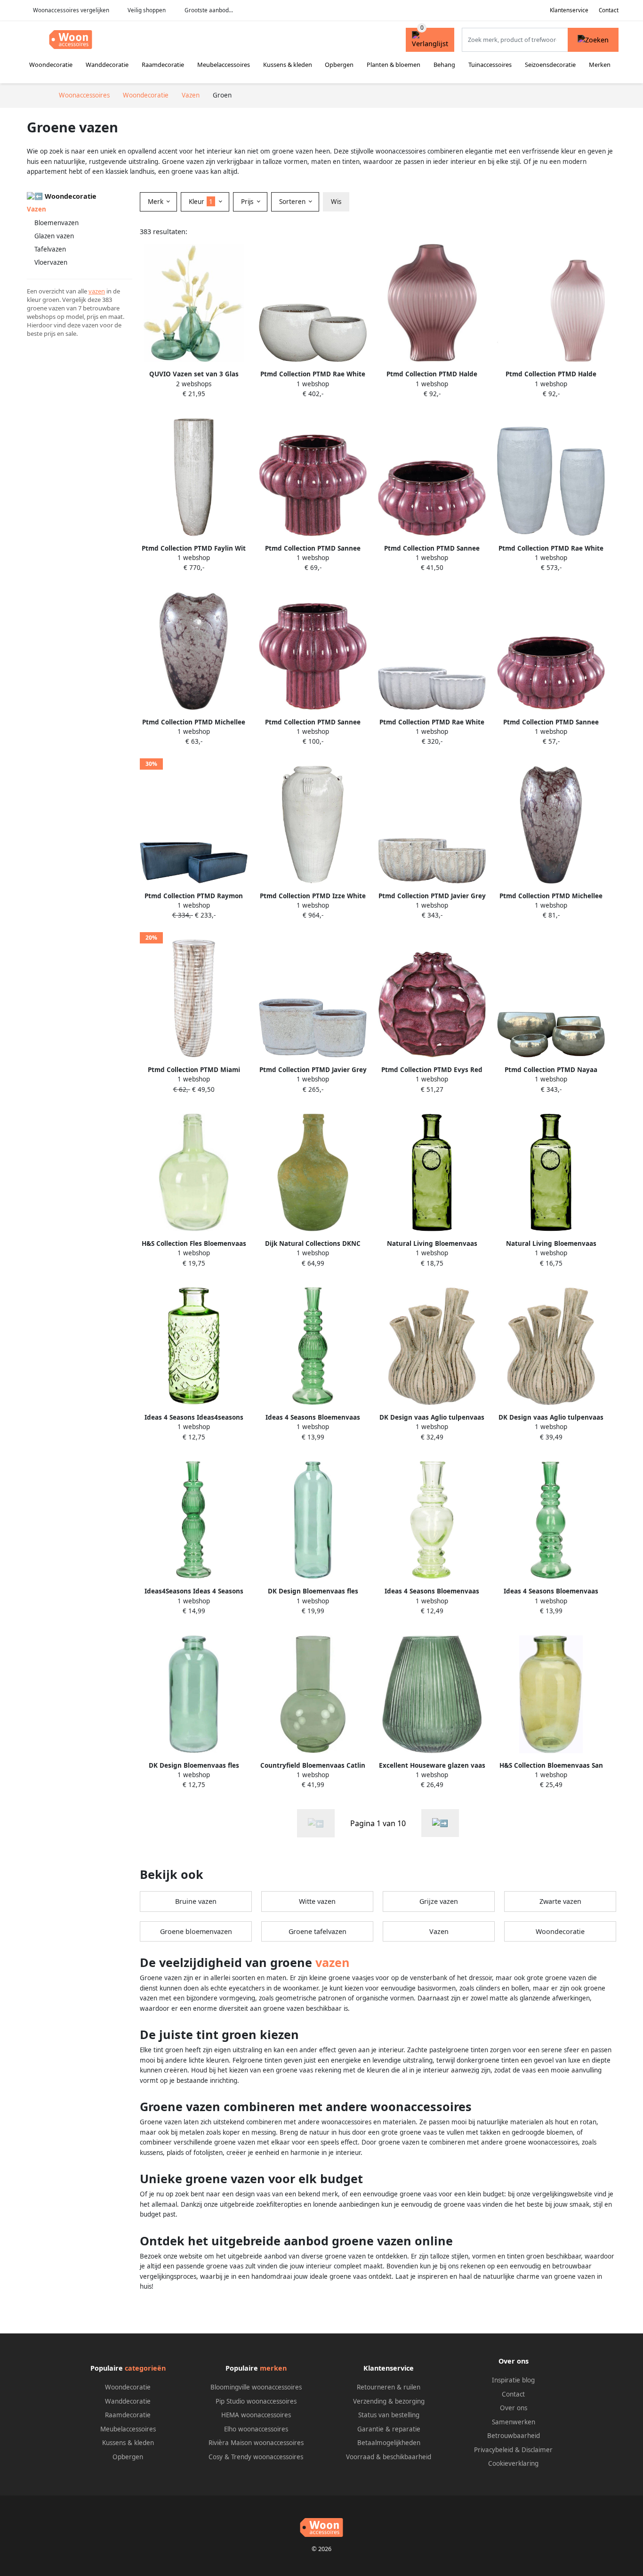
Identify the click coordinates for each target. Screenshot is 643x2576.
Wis (336, 202)
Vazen (439, 1931)
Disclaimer (537, 2450)
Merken (600, 65)
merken (273, 2368)
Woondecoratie (51, 65)
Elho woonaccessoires (256, 2429)
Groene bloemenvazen (196, 1931)
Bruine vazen (196, 1901)
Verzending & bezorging (389, 2401)
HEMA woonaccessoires (256, 2415)
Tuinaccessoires (490, 65)
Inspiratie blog (513, 2380)
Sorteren (293, 202)
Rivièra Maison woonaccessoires (256, 2443)
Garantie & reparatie (389, 2429)
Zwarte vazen (560, 1901)
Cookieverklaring (513, 2463)
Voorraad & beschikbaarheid (389, 2457)
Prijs (248, 202)
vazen (97, 291)
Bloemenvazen (56, 223)
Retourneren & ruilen (389, 2387)
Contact (609, 10)
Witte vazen (317, 1901)
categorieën (145, 2368)
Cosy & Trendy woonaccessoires (256, 2457)
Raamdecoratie (163, 65)
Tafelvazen (50, 249)
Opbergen (339, 65)
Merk (157, 202)
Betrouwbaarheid (514, 2436)
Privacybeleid (494, 2450)
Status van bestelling (389, 2415)
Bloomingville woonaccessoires (256, 2387)
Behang (444, 65)
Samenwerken (514, 2422)
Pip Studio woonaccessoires (256, 2401)
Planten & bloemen (394, 65)
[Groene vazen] (440, 1823)
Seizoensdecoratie (550, 65)
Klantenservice (569, 10)
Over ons (514, 2408)
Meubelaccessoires (224, 65)
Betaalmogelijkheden (389, 2443)
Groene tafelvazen (317, 1931)
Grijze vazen (439, 1901)
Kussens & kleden (288, 65)
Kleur (201, 202)
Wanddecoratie (107, 65)
